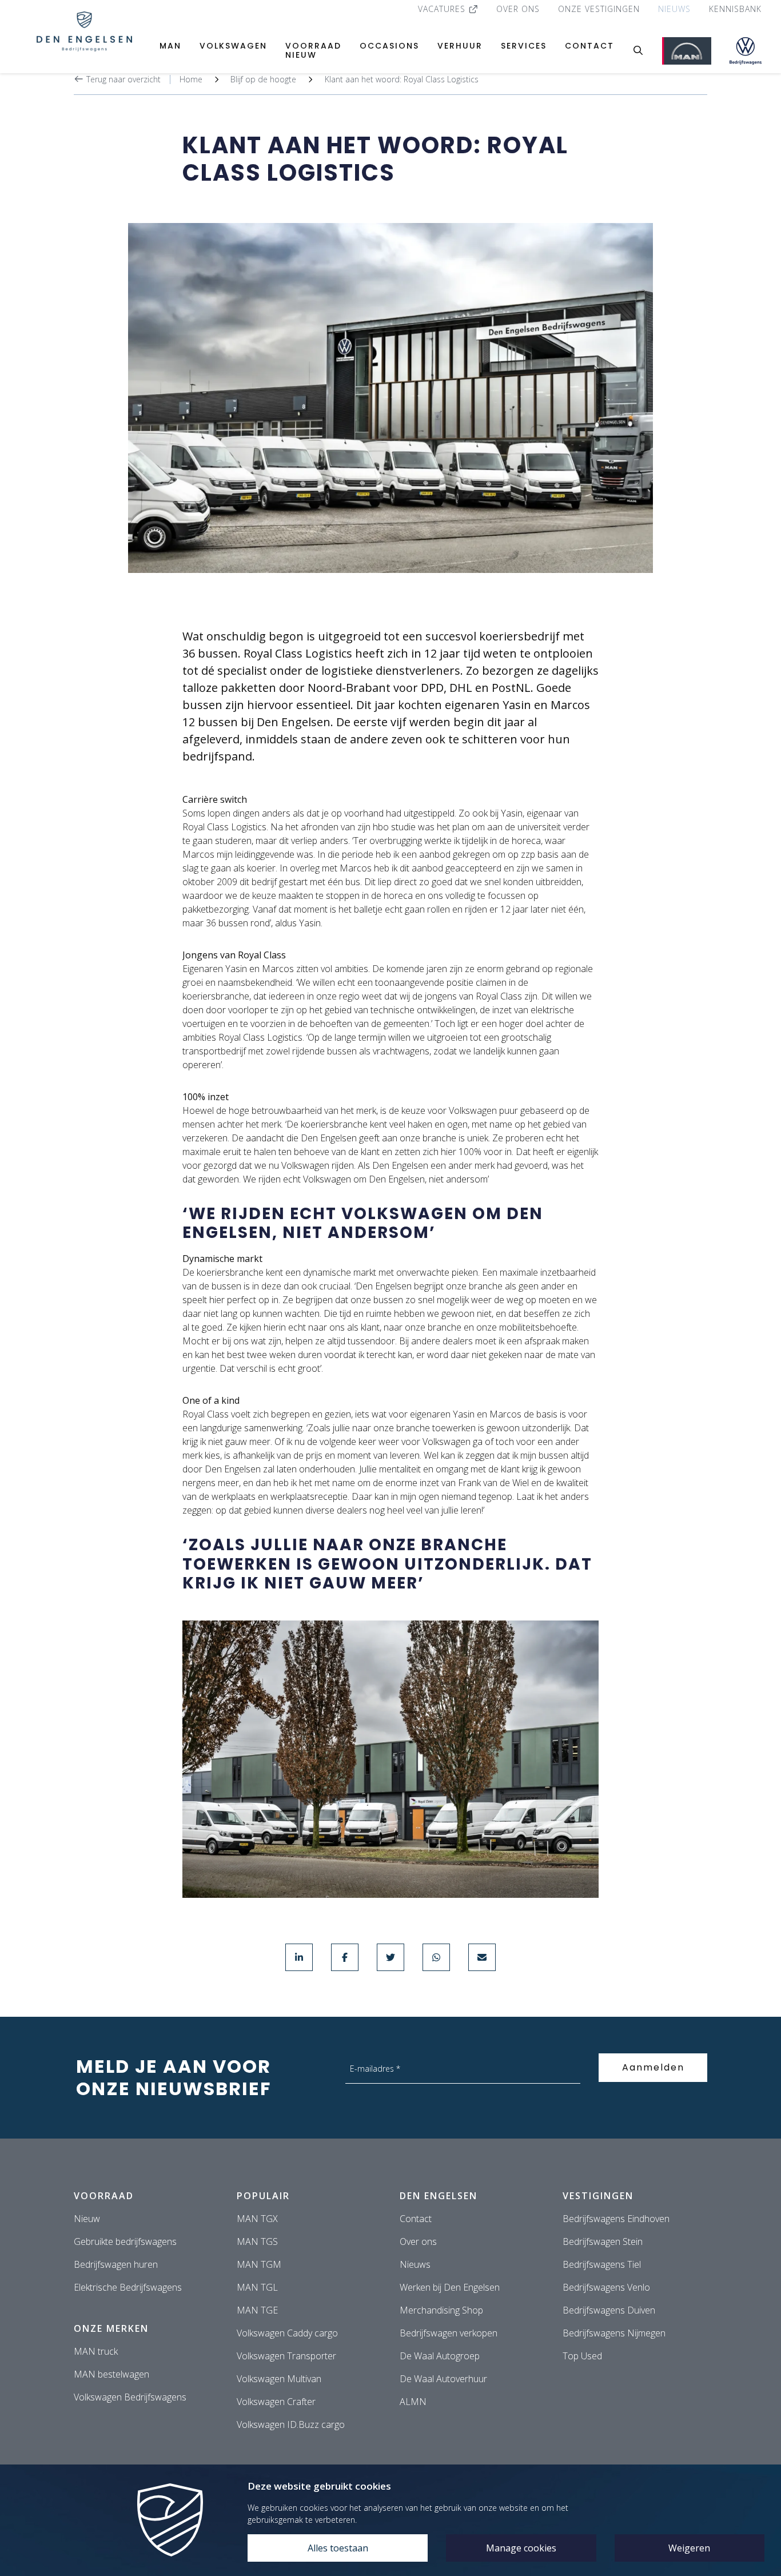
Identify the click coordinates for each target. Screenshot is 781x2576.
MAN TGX (257, 2219)
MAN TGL (257, 2287)
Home (191, 79)
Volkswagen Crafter (276, 2402)
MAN (170, 46)
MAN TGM (259, 2264)
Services (524, 46)
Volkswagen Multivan (279, 2379)
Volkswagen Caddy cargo (287, 2333)
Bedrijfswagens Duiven (609, 2310)
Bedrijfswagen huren (116, 2264)
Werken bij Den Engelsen (450, 2287)
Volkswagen (233, 46)
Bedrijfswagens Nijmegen (614, 2333)
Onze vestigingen (599, 9)
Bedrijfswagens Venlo (606, 2287)
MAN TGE (257, 2310)
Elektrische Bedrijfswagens (128, 2287)
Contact (589, 46)
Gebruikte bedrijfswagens (125, 2241)
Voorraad (104, 2196)
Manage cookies (521, 2548)
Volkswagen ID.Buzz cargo (291, 2424)
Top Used (582, 2356)
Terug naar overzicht (122, 79)
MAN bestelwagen (111, 2374)
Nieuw (87, 2219)
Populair (263, 2196)
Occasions (389, 46)
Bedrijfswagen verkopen (449, 2333)
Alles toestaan (338, 2548)
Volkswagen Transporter (286, 2356)
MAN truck (96, 2351)
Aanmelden (653, 2067)
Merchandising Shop (441, 2310)
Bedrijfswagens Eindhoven (616, 2219)
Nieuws (674, 9)
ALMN (413, 2402)
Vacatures (443, 9)
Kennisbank (735, 9)
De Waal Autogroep (440, 2356)
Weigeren (689, 2548)
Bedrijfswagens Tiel (602, 2264)
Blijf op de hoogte (263, 79)
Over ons (518, 9)
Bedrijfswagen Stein (603, 2241)
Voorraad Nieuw (313, 50)
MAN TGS (257, 2241)
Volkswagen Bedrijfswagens (130, 2397)
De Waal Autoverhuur (443, 2379)
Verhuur (460, 46)
